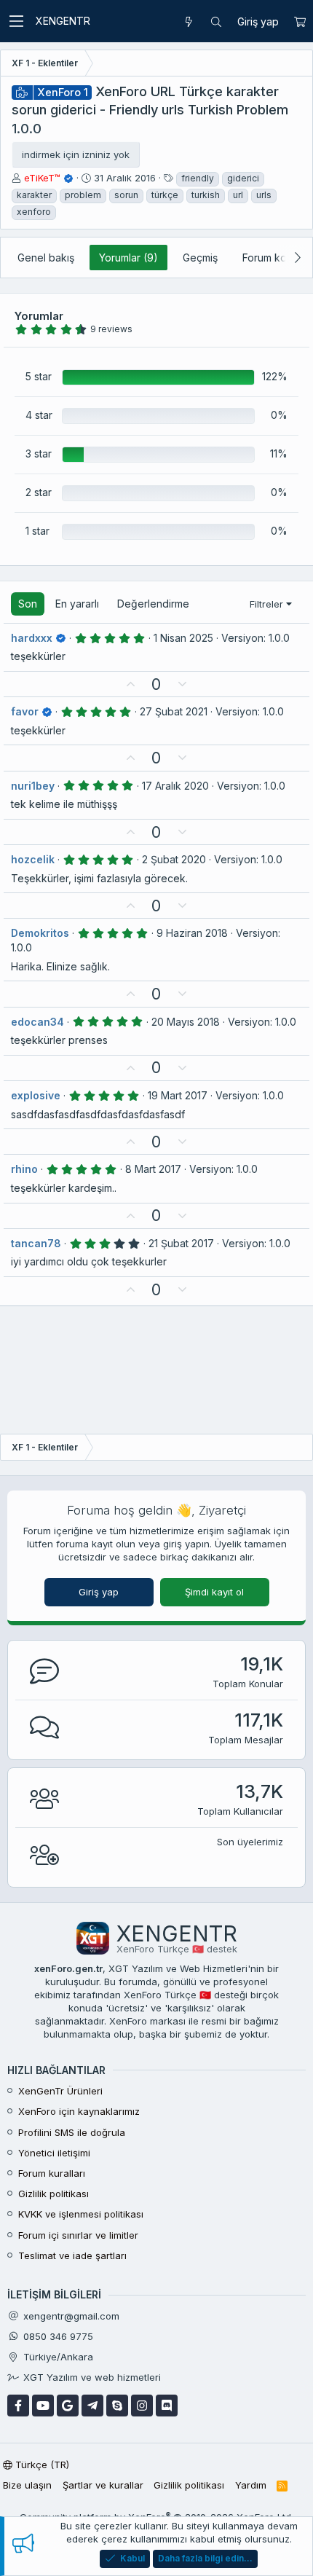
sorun (126, 195)
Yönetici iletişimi (54, 2153)
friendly (198, 178)
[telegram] (92, 2406)
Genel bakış (46, 258)
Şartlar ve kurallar (103, 2485)
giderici (243, 178)
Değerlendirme (153, 604)
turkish (206, 195)
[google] (68, 2406)
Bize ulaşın (27, 2485)
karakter (34, 195)
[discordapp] (167, 2406)
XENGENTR (63, 21)
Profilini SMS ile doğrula (72, 2132)
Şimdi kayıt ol (214, 1592)
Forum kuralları (52, 2173)
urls (264, 195)
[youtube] (43, 2406)
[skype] (117, 2406)
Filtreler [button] (266, 604)
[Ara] (216, 22)
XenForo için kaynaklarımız (79, 2111)
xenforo (34, 212)
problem (83, 195)
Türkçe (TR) (41, 2465)
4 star (39, 415)
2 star (39, 492)
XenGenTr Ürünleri (60, 2091)
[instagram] (142, 2406)
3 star (39, 453)
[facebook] (18, 2406)
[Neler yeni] (189, 22)
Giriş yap (99, 1592)
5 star (39, 376)
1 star (37, 531)
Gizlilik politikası (54, 2194)
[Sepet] (300, 22)
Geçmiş (200, 258)
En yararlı (77, 604)
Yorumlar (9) (128, 258)
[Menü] (16, 21)
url (238, 195)
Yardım (251, 2485)
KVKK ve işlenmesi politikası (81, 2214)
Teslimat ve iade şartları (72, 2255)
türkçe (165, 195)
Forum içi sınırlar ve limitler (78, 2235)
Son (28, 604)
